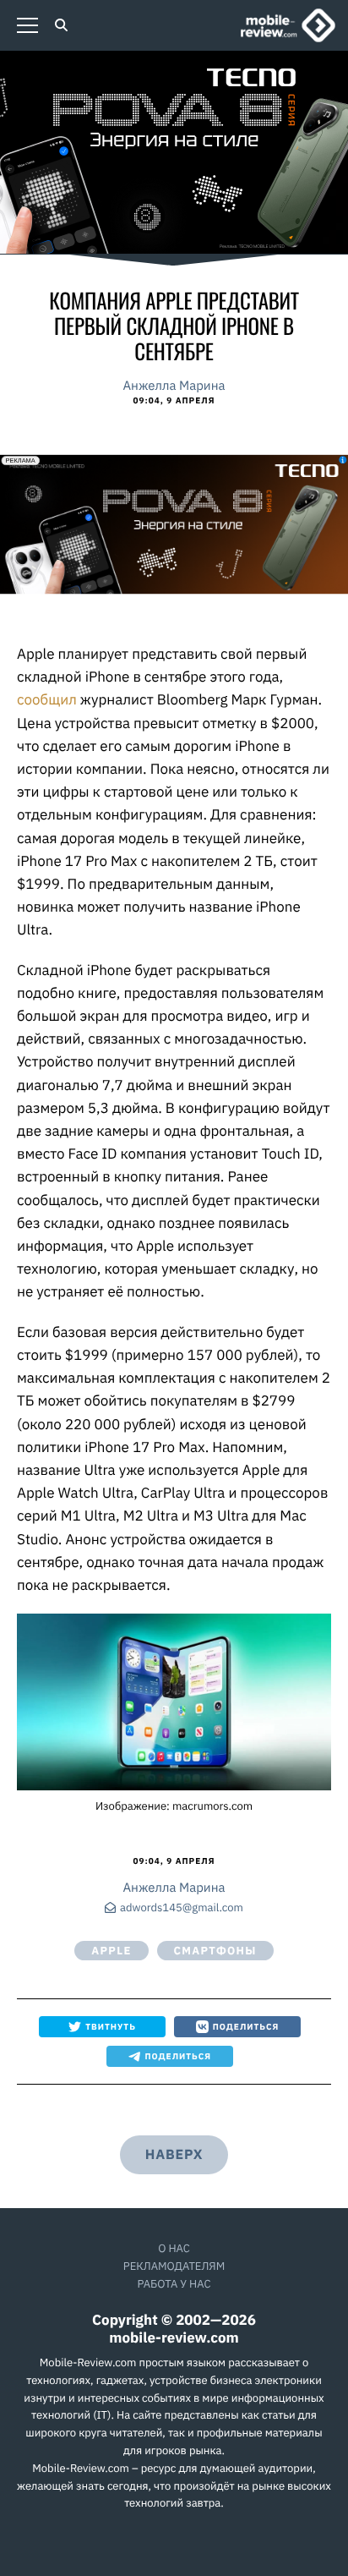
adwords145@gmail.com (182, 1908)
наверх (174, 2155)
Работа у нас (174, 2284)
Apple (111, 1951)
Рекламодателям (174, 2266)
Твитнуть (111, 2027)
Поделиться (246, 2027)
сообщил (47, 699)
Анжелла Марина (174, 386)
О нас (174, 2248)
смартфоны (215, 1951)
